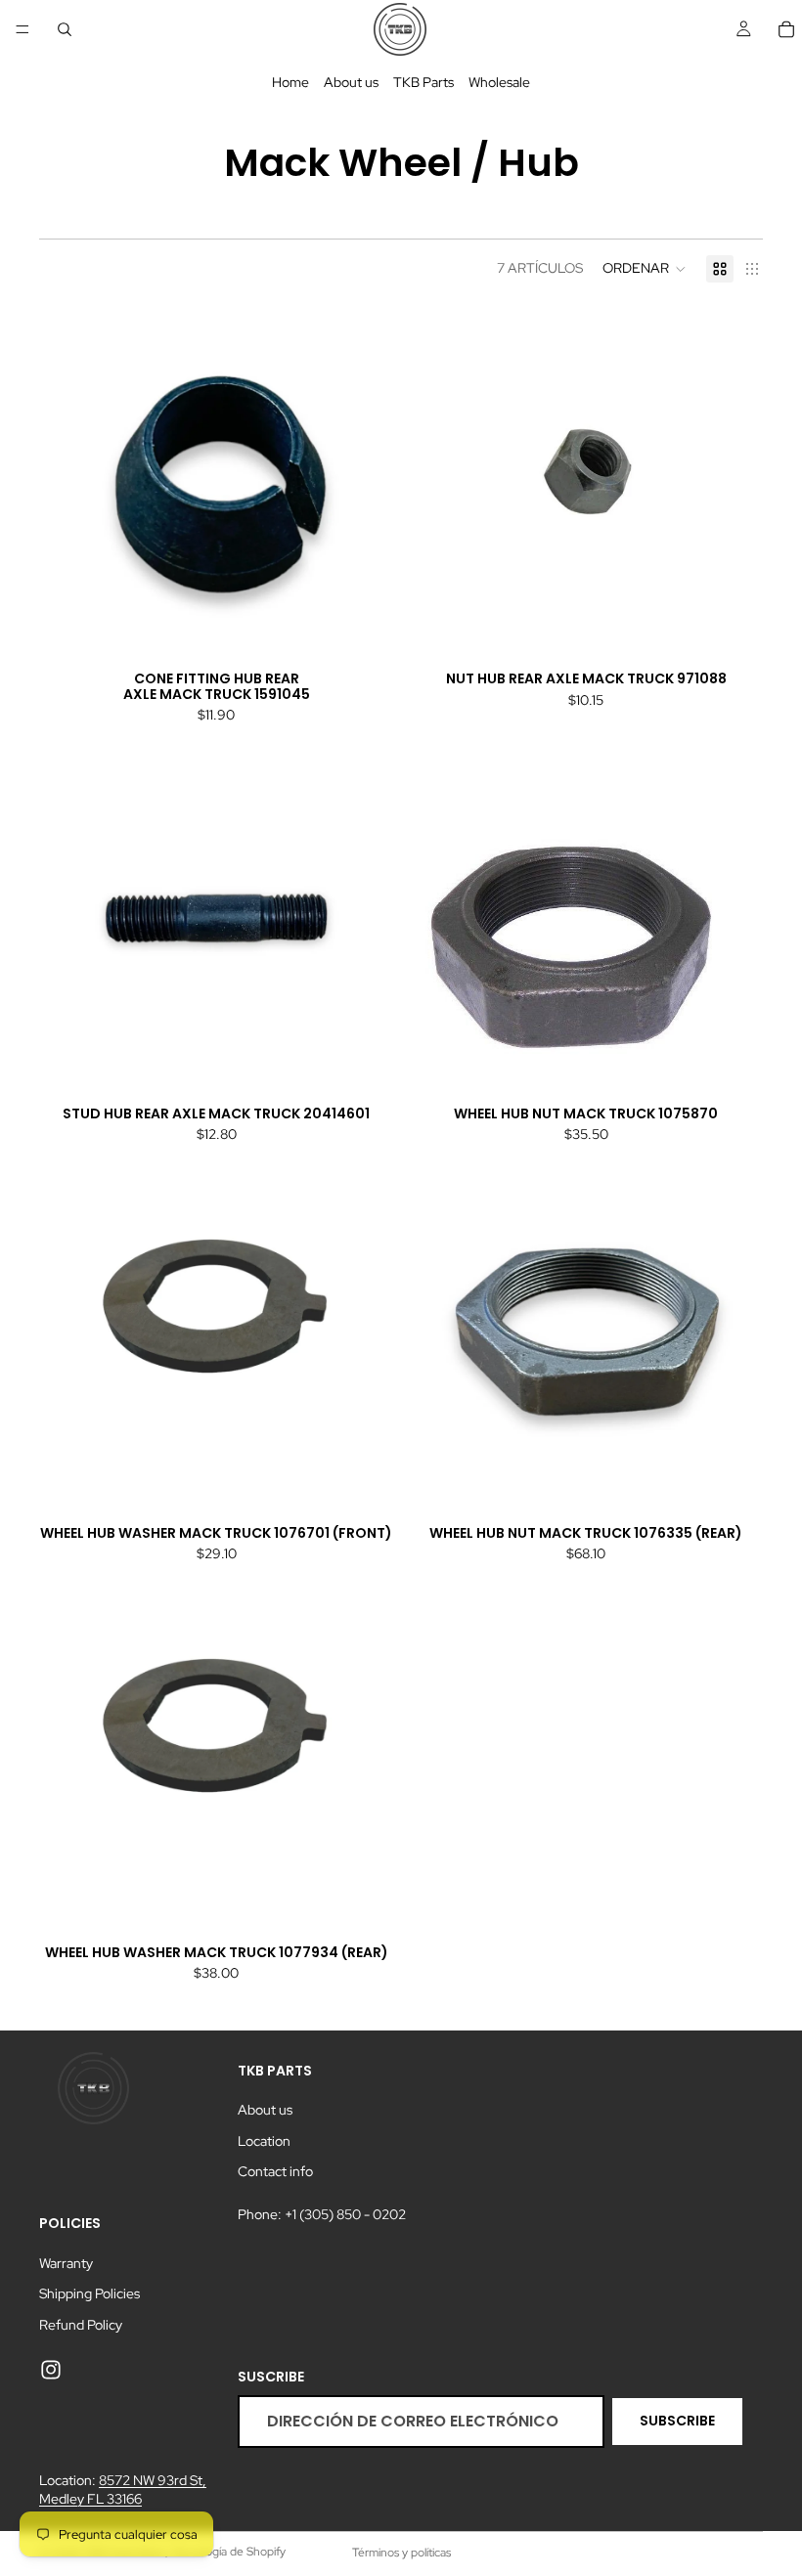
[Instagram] (51, 2370)
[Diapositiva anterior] (68, 483)
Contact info (275, 2171)
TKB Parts (423, 82)
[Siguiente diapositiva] (364, 483)
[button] (645, 269)
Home (290, 82)
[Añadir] (363, 630)
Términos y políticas (401, 2553)
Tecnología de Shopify (228, 2552)
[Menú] (22, 29)
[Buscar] (65, 29)
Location (264, 2141)
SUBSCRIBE (677, 2421)
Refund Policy (81, 2325)
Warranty (66, 2262)
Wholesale (499, 82)
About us (351, 82)
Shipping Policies (89, 2293)
